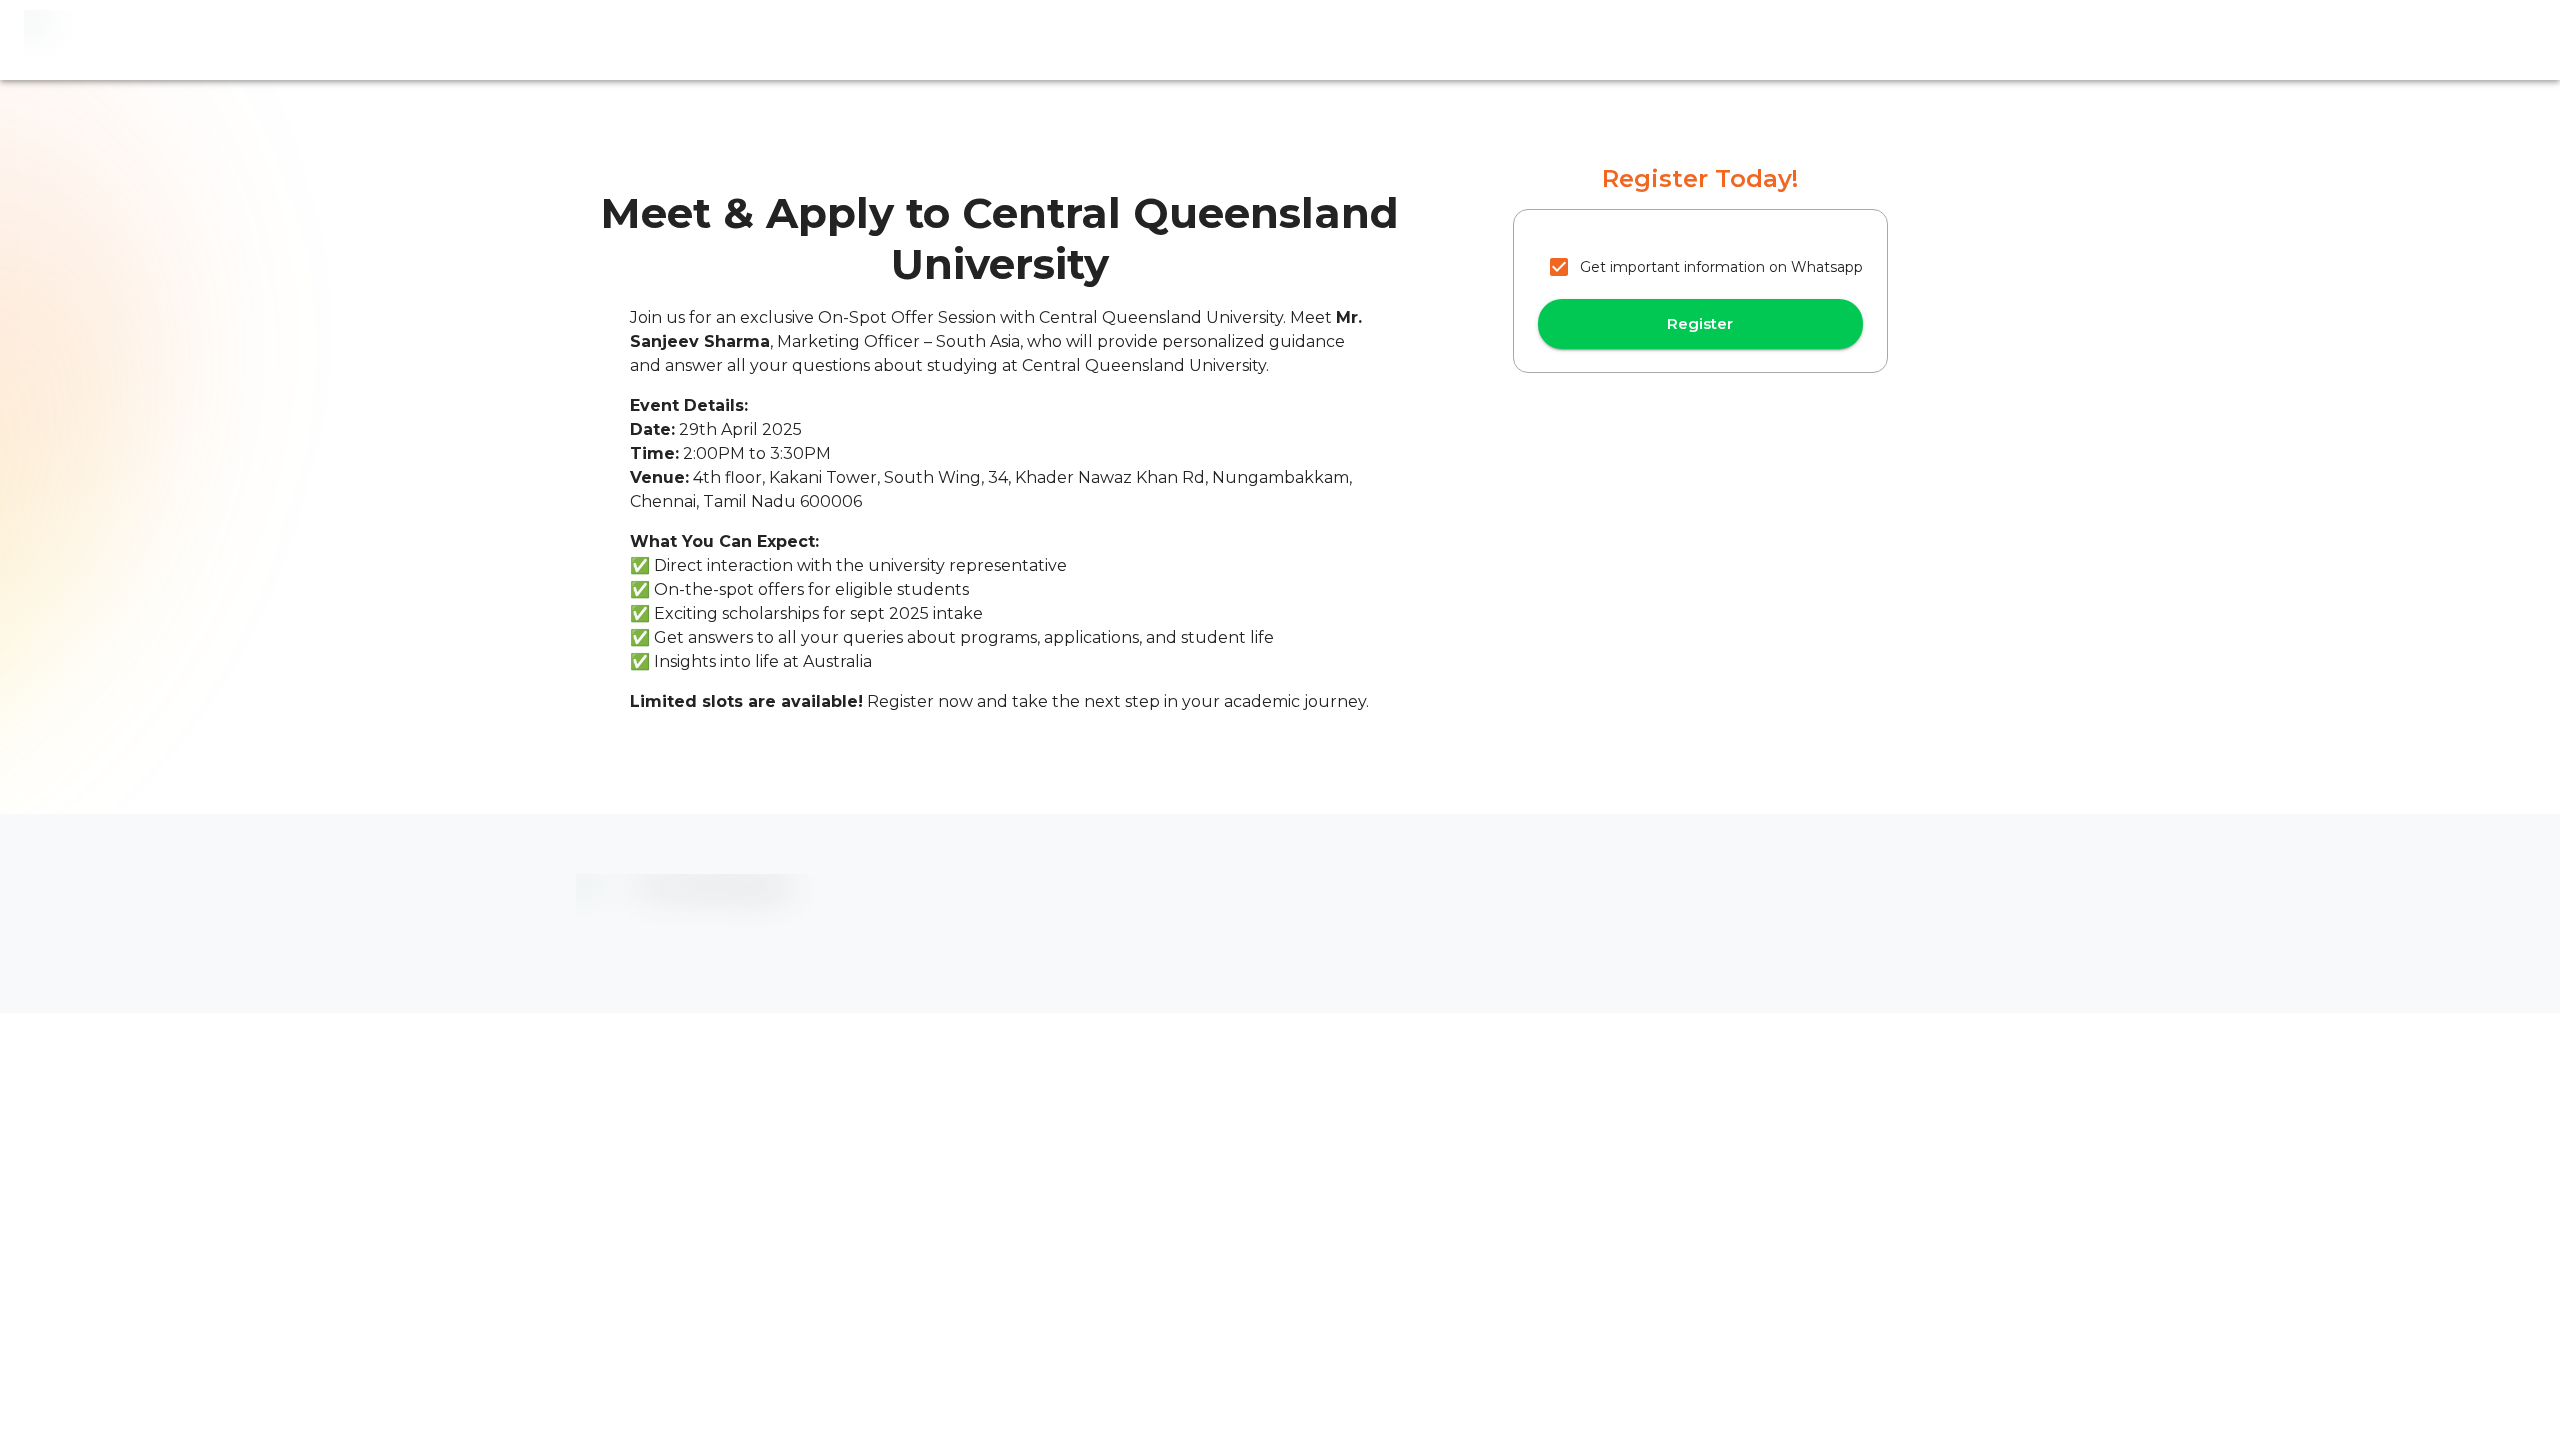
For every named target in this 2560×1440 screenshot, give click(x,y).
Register (1700, 323)
